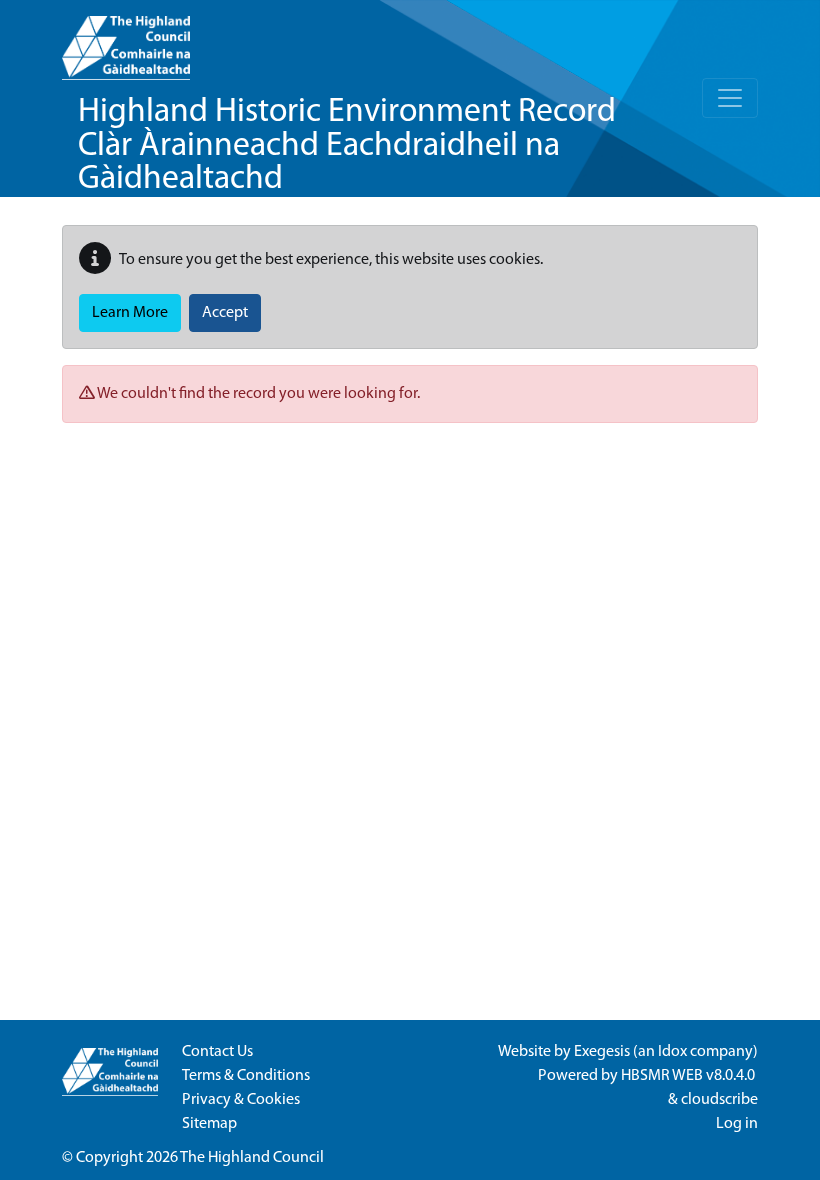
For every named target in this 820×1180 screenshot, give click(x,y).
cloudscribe (719, 1100)
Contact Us (217, 1052)
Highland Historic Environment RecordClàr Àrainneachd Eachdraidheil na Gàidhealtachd (347, 146)
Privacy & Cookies (241, 1100)
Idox (672, 1052)
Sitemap (209, 1124)
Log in (737, 1124)
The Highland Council (252, 1158)
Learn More (130, 313)
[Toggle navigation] (730, 98)
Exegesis (602, 1052)
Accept (225, 313)
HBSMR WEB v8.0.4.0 (689, 1076)
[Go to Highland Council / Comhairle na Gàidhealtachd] (126, 40)
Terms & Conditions (246, 1076)
